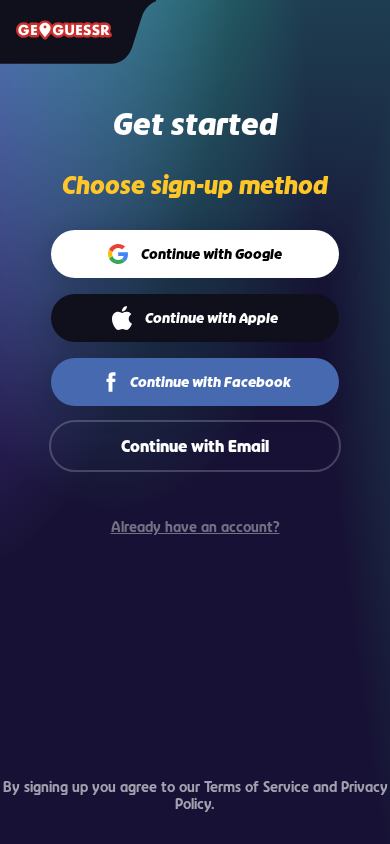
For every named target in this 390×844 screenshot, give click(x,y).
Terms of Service (256, 786)
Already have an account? (195, 526)
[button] (195, 254)
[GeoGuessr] (64, 30)
